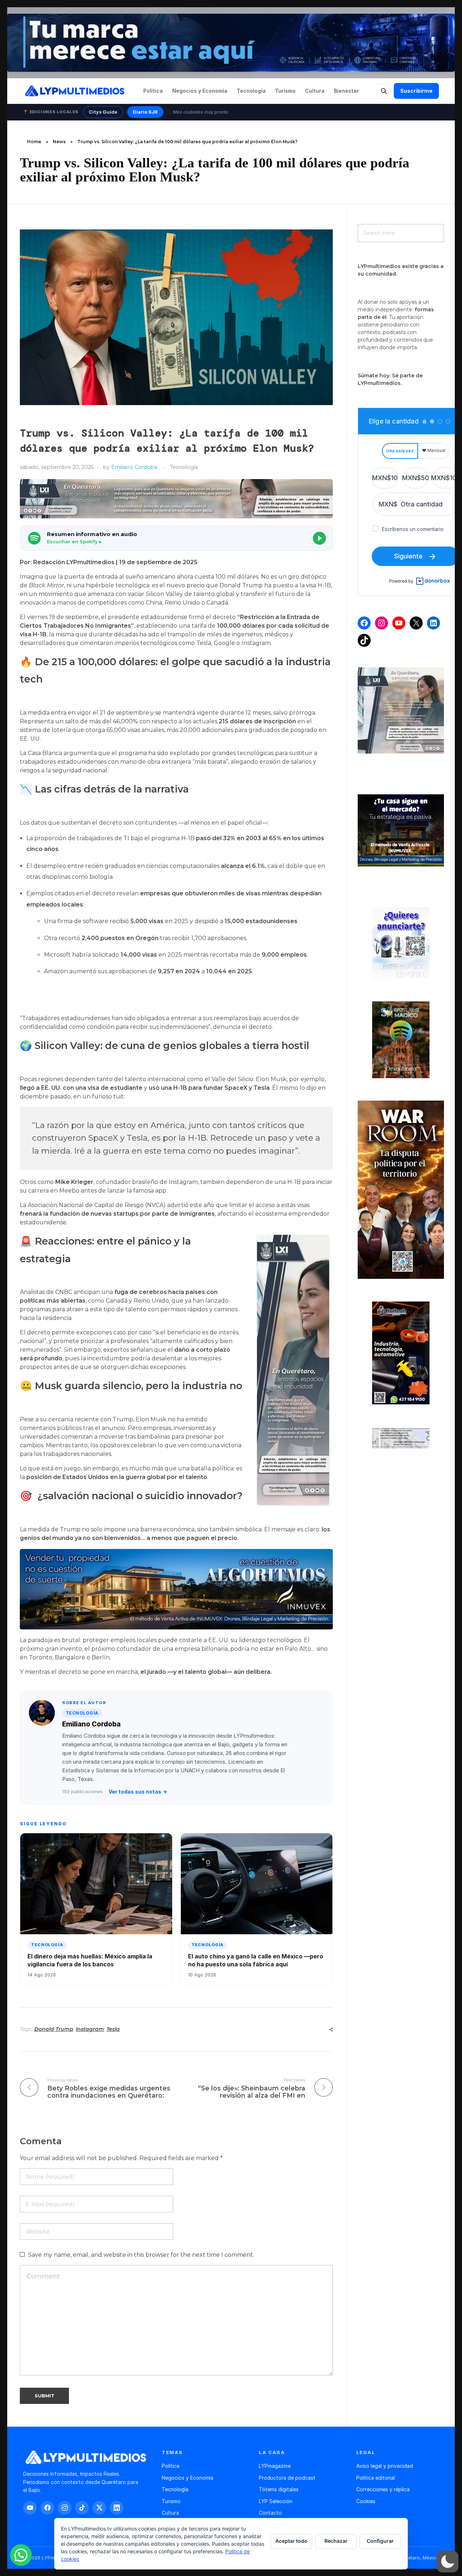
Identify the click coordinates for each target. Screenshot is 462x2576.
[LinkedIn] (433, 623)
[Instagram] (382, 623)
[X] (416, 623)
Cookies (366, 2501)
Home (34, 142)
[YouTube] (399, 623)
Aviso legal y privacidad (385, 2466)
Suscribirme (416, 91)
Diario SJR (145, 112)
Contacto (270, 2513)
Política (153, 91)
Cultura (315, 91)
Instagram (90, 2029)
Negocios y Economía (200, 91)
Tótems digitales (279, 2489)
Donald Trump (54, 2029)
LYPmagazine (275, 2466)
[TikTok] (364, 640)
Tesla (113, 2029)
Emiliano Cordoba (134, 467)
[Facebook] (364, 623)
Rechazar (336, 2541)
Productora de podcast (287, 2478)
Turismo (285, 91)
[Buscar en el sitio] (384, 91)
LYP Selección (276, 2501)
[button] (176, 538)
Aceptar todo (291, 2541)
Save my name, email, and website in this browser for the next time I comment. (141, 2255)
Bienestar (346, 91)
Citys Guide (103, 112)
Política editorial (376, 2478)
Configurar (380, 2541)
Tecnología (251, 91)
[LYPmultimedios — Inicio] (74, 91)
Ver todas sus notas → (138, 1792)
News (59, 142)
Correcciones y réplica (383, 2489)
